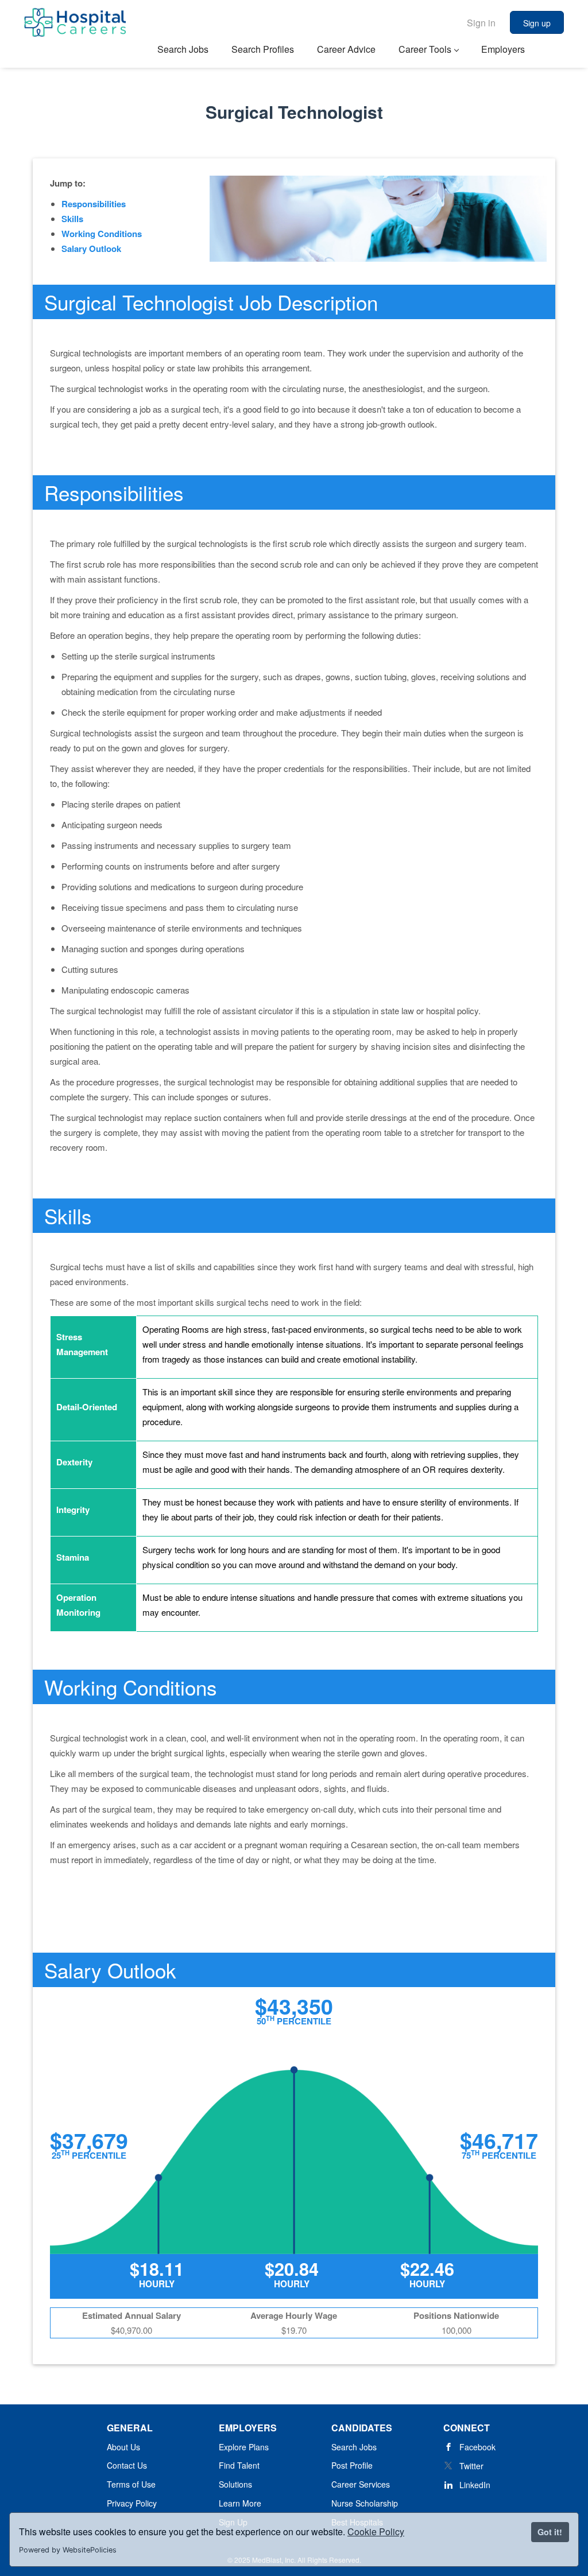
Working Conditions (102, 234)
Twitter (471, 2466)
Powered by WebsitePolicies (68, 2550)
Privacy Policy (132, 2503)
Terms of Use (131, 2484)
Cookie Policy (376, 2532)
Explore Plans (244, 2447)
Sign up (537, 23)
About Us (123, 2447)
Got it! (550, 2532)
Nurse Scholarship (365, 2503)
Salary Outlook (91, 249)
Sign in (481, 23)
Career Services (361, 2484)
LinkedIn (475, 2485)
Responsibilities (94, 204)
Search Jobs (354, 2447)
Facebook (477, 2447)
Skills (72, 219)
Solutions (235, 2484)
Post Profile (352, 2465)
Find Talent (239, 2465)
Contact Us (127, 2465)
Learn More (240, 2503)
